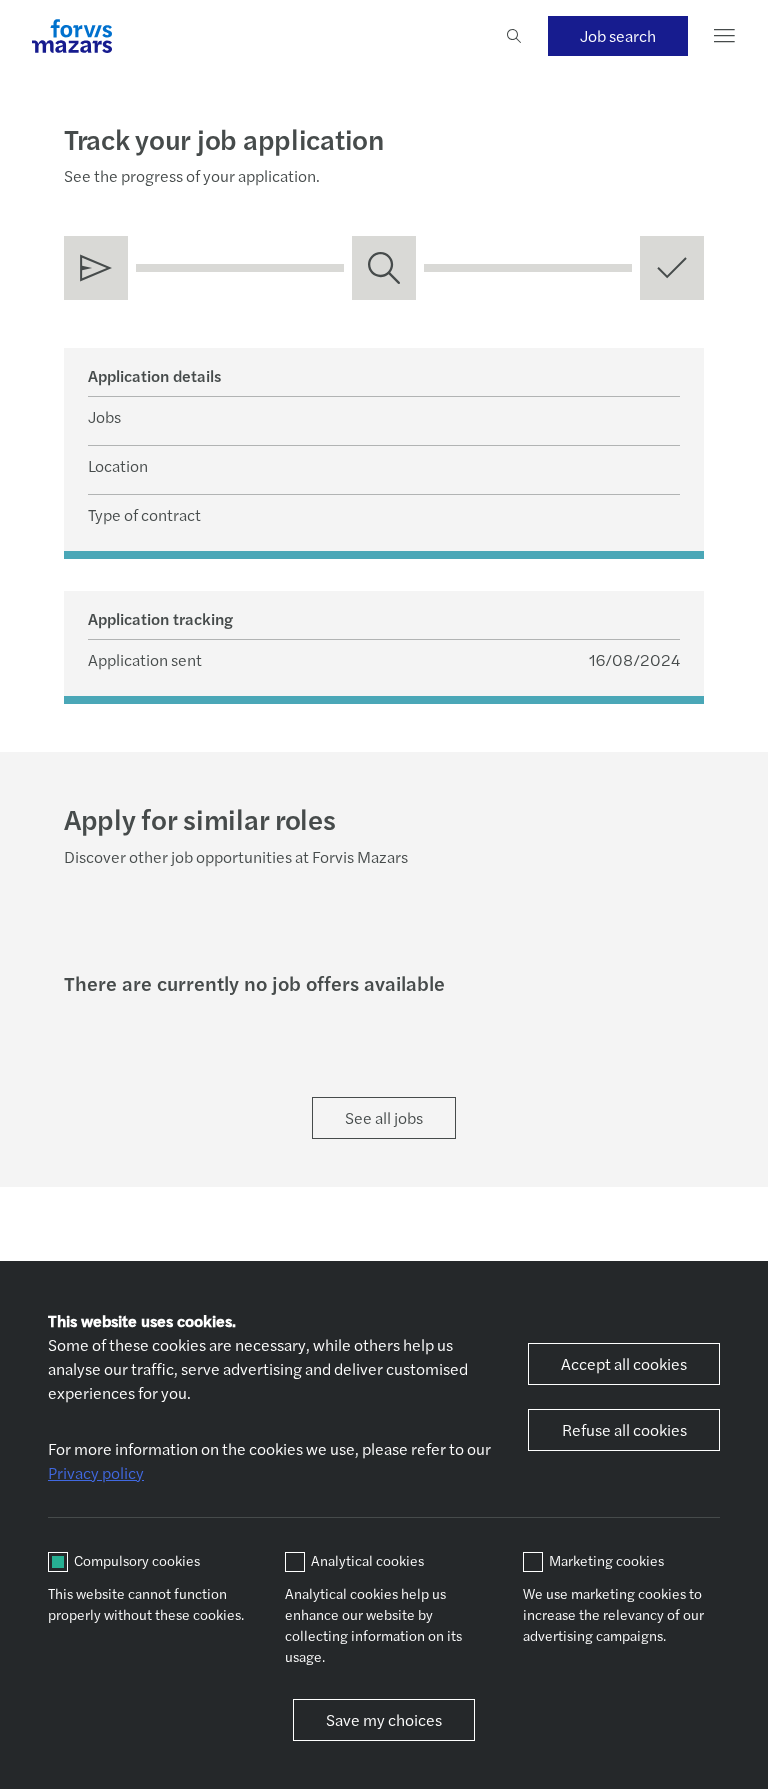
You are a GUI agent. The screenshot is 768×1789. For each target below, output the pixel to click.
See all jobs (384, 1117)
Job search (618, 35)
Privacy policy (96, 1472)
